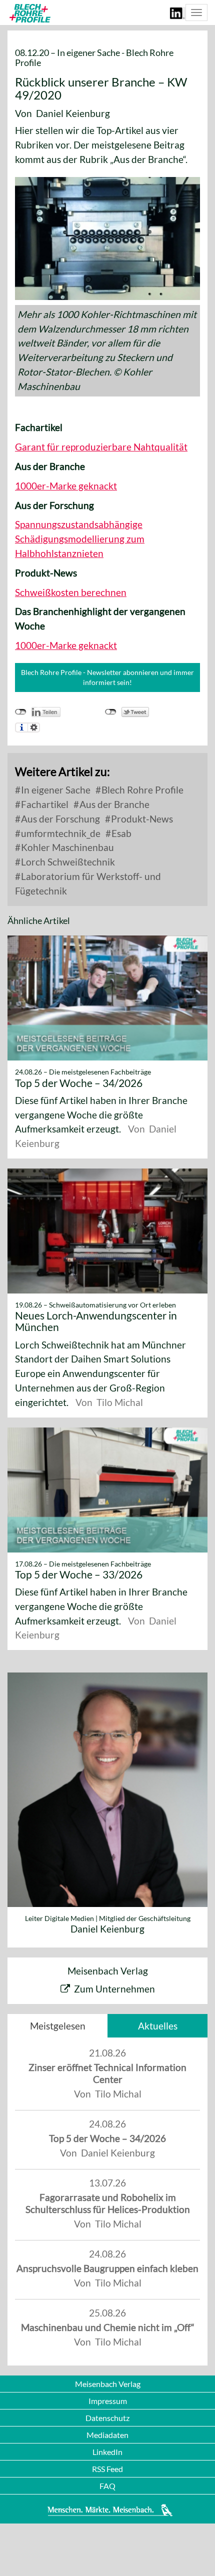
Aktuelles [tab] (158, 2026)
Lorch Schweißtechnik (67, 862)
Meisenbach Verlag (108, 2384)
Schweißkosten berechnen (71, 592)
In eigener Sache (55, 790)
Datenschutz (107, 2418)
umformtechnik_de (60, 833)
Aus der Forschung (59, 819)
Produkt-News (141, 819)
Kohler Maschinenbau (66, 847)
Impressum (108, 2401)
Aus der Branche (113, 804)
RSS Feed (107, 2469)
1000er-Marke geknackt (66, 486)
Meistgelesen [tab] (58, 2026)
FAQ (107, 2486)
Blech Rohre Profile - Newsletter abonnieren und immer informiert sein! (107, 677)
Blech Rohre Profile (141, 790)
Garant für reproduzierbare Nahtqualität (101, 447)
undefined (21, 712)
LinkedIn (107, 2452)
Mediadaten (107, 2435)
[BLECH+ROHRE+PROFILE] (29, 13)
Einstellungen (34, 727)
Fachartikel (44, 804)
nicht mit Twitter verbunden (111, 712)
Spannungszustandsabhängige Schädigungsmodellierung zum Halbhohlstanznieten (80, 539)
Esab (120, 833)
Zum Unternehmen (114, 1989)
